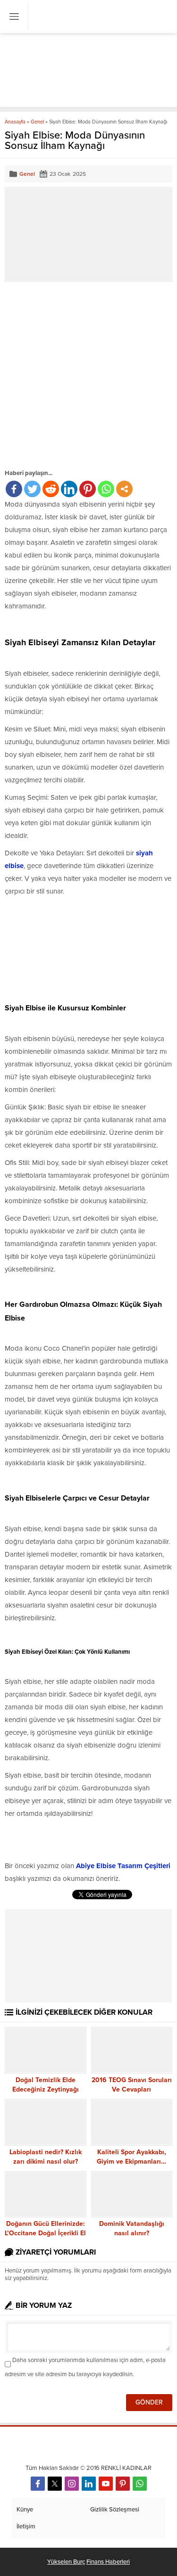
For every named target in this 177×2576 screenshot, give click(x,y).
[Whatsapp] (106, 489)
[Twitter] (32, 489)
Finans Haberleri (108, 2562)
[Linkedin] (69, 489)
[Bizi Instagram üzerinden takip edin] (72, 2484)
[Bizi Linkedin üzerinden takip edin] (89, 2484)
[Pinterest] (88, 489)
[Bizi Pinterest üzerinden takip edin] (123, 2484)
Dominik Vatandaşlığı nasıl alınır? (132, 2228)
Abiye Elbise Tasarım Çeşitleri (124, 1866)
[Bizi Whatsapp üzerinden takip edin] (140, 2484)
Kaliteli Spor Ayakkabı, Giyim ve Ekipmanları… (131, 2157)
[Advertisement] (88, 375)
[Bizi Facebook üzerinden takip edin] (38, 2484)
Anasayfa (15, 122)
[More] (124, 489)
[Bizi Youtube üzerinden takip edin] (106, 2484)
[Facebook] (14, 489)
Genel (37, 122)
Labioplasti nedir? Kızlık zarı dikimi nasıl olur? (46, 2157)
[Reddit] (51, 489)
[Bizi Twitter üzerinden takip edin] (55, 2484)
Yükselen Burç (66, 2562)
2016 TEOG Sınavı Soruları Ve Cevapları (132, 2085)
